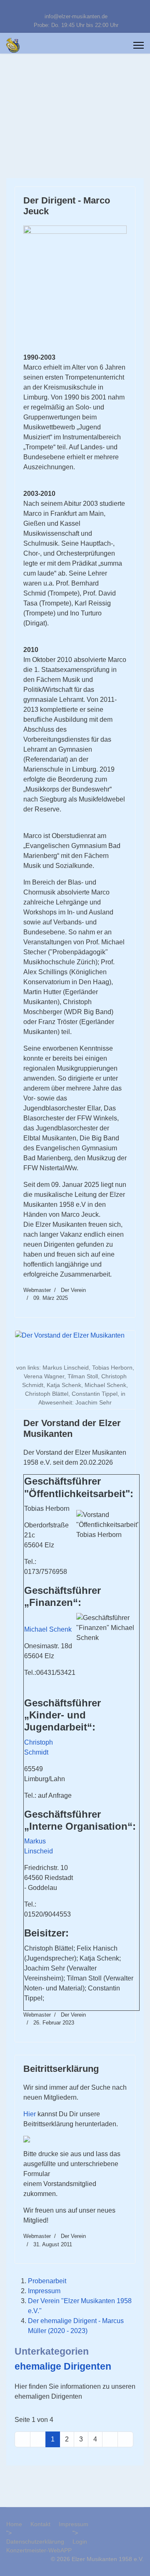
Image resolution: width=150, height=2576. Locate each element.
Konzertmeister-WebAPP (39, 2550)
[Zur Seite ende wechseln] (125, 2439)
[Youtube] (75, 7)
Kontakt (40, 2524)
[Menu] (139, 45)
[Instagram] (88, 7)
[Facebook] (62, 7)
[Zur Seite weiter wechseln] (110, 2439)
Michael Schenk (48, 1629)
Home (14, 2524)
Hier (30, 2114)
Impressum (44, 2291)
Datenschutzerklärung (35, 2542)
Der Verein (73, 1290)
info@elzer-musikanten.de (76, 17)
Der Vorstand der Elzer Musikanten (72, 1428)
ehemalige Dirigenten (63, 2366)
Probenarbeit (47, 2281)
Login (80, 2542)
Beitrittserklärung (61, 2069)
